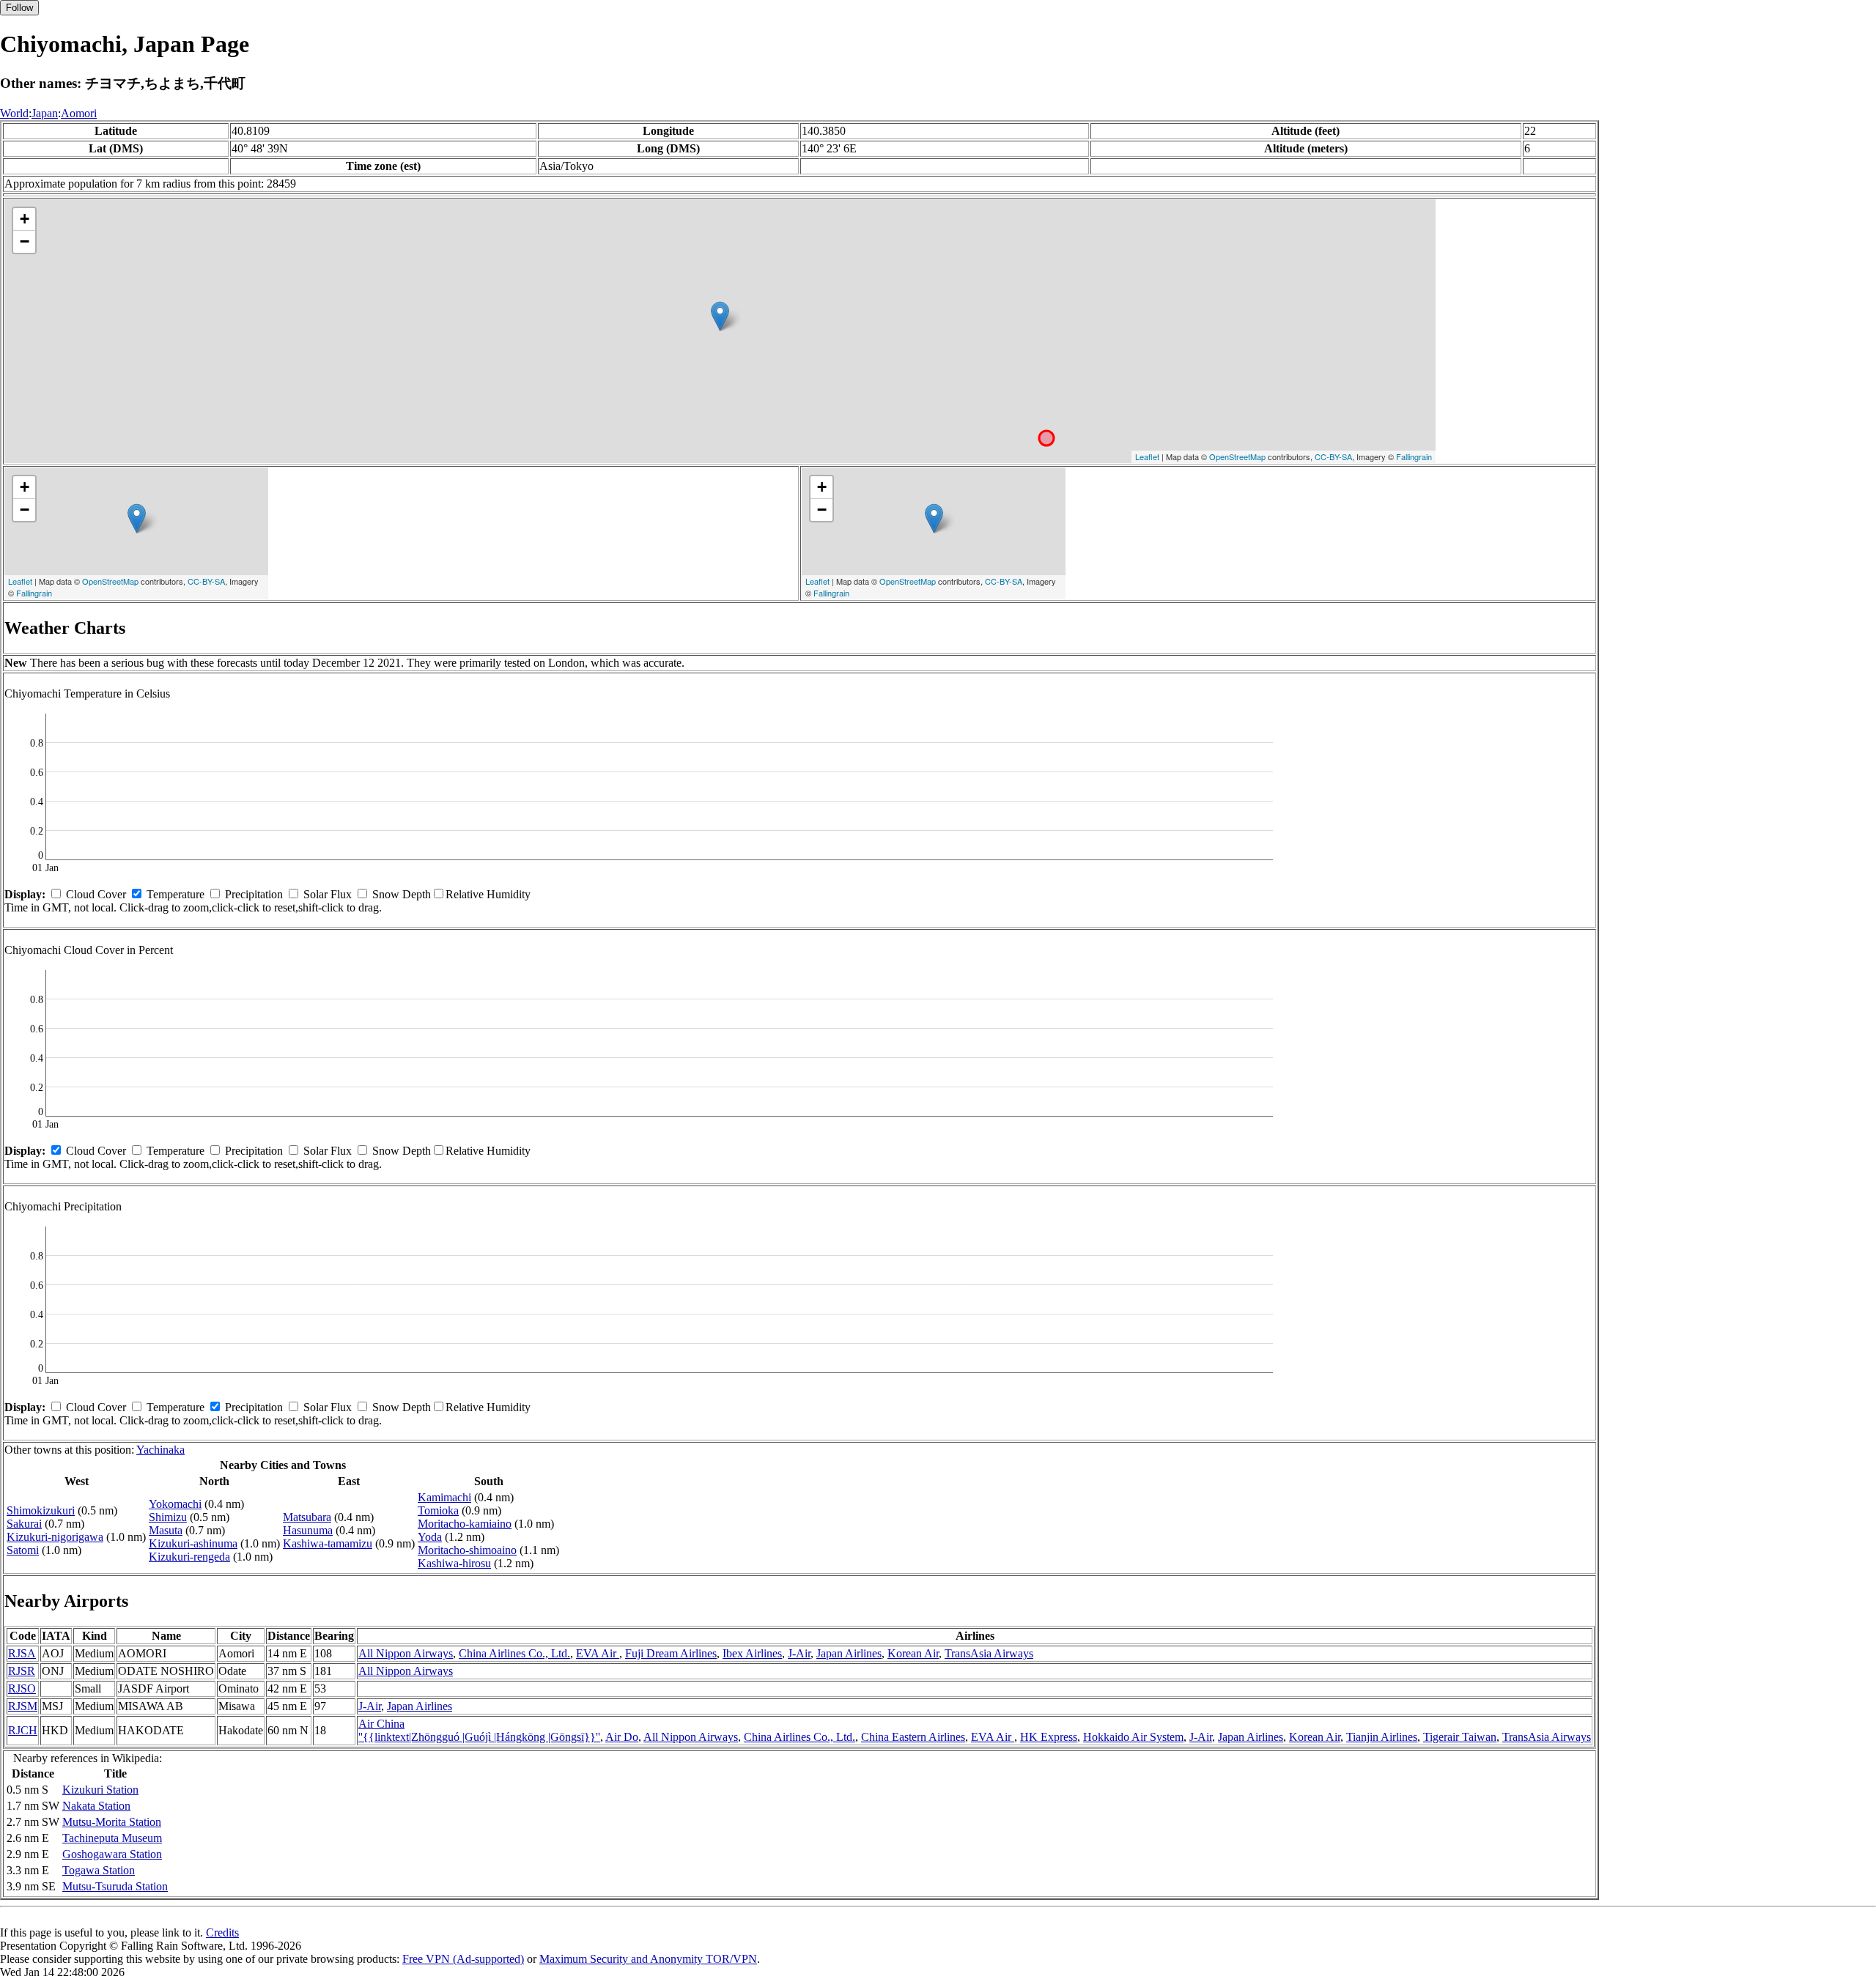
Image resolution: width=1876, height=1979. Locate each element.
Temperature (176, 894)
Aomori (79, 113)
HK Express (1049, 1737)
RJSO (22, 1688)
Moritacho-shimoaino (467, 1550)
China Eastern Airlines (913, 1737)
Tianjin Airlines (1382, 1737)
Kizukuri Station (100, 1790)
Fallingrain (1414, 456)
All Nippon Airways (406, 1653)
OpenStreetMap (1237, 456)
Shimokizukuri (41, 1510)
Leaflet (1147, 456)
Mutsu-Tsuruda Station (115, 1886)
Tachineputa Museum (112, 1838)
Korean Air (913, 1653)
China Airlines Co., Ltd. (514, 1653)
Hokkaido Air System (1133, 1737)
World (14, 113)
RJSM (23, 1706)
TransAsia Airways (989, 1653)
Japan (45, 113)
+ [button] (25, 219)
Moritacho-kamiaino (465, 1524)
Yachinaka (160, 1450)
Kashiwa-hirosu (454, 1563)
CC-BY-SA (1333, 456)
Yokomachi (175, 1504)
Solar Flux (328, 894)
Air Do (622, 1737)
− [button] (25, 241)
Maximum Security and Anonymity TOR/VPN (648, 1959)
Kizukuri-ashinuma (193, 1543)
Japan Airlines (849, 1653)
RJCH (23, 1730)
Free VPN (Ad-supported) (463, 1959)
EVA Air (598, 1653)
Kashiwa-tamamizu (328, 1543)
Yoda (430, 1537)
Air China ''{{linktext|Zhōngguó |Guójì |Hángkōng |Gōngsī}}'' (479, 1730)
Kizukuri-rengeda (189, 1557)
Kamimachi (444, 1497)
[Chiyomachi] (720, 316)
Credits (222, 1932)
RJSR (22, 1671)
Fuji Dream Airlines (671, 1653)
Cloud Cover (96, 894)
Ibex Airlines (752, 1653)
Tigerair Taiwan (1460, 1737)
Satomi (23, 1550)
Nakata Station (96, 1806)
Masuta (166, 1530)
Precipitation (254, 894)
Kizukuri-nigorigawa (55, 1537)
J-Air (799, 1653)
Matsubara (307, 1517)
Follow (19, 8)
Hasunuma (308, 1530)
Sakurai (24, 1524)
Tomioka (438, 1510)
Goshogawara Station (112, 1854)
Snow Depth (402, 894)
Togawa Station (99, 1870)
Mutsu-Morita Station (112, 1822)
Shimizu (168, 1517)
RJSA (22, 1653)
